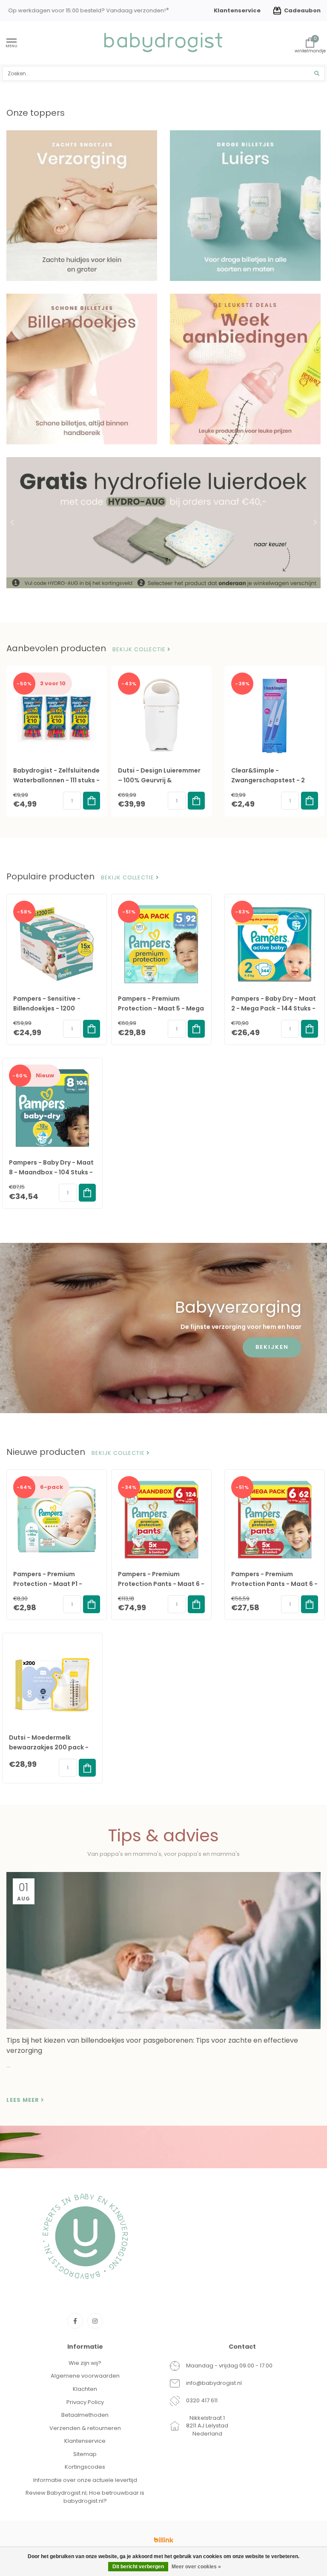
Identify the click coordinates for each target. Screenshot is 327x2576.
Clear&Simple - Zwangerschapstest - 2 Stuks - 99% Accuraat (268, 780)
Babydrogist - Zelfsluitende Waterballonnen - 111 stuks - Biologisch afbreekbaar (56, 780)
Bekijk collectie (140, 650)
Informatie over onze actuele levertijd (85, 2480)
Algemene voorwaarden (85, 2376)
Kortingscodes (85, 2467)
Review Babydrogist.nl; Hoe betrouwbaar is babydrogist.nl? (85, 2497)
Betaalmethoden (85, 2415)
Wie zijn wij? (85, 2363)
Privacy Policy (85, 2402)
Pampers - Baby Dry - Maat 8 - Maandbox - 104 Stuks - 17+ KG (51, 1172)
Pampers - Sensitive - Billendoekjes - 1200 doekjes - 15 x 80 (47, 1008)
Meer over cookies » (196, 2567)
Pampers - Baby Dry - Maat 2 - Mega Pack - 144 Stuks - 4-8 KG (274, 1008)
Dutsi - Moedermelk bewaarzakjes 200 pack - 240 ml (49, 1747)
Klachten (85, 2389)
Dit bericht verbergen (138, 2567)
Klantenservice (237, 10)
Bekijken (272, 1347)
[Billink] (163, 2540)
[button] (13, 523)
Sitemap (85, 2454)
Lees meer (24, 2100)
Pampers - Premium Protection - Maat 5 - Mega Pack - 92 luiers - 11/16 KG (161, 1008)
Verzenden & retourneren (85, 2428)
